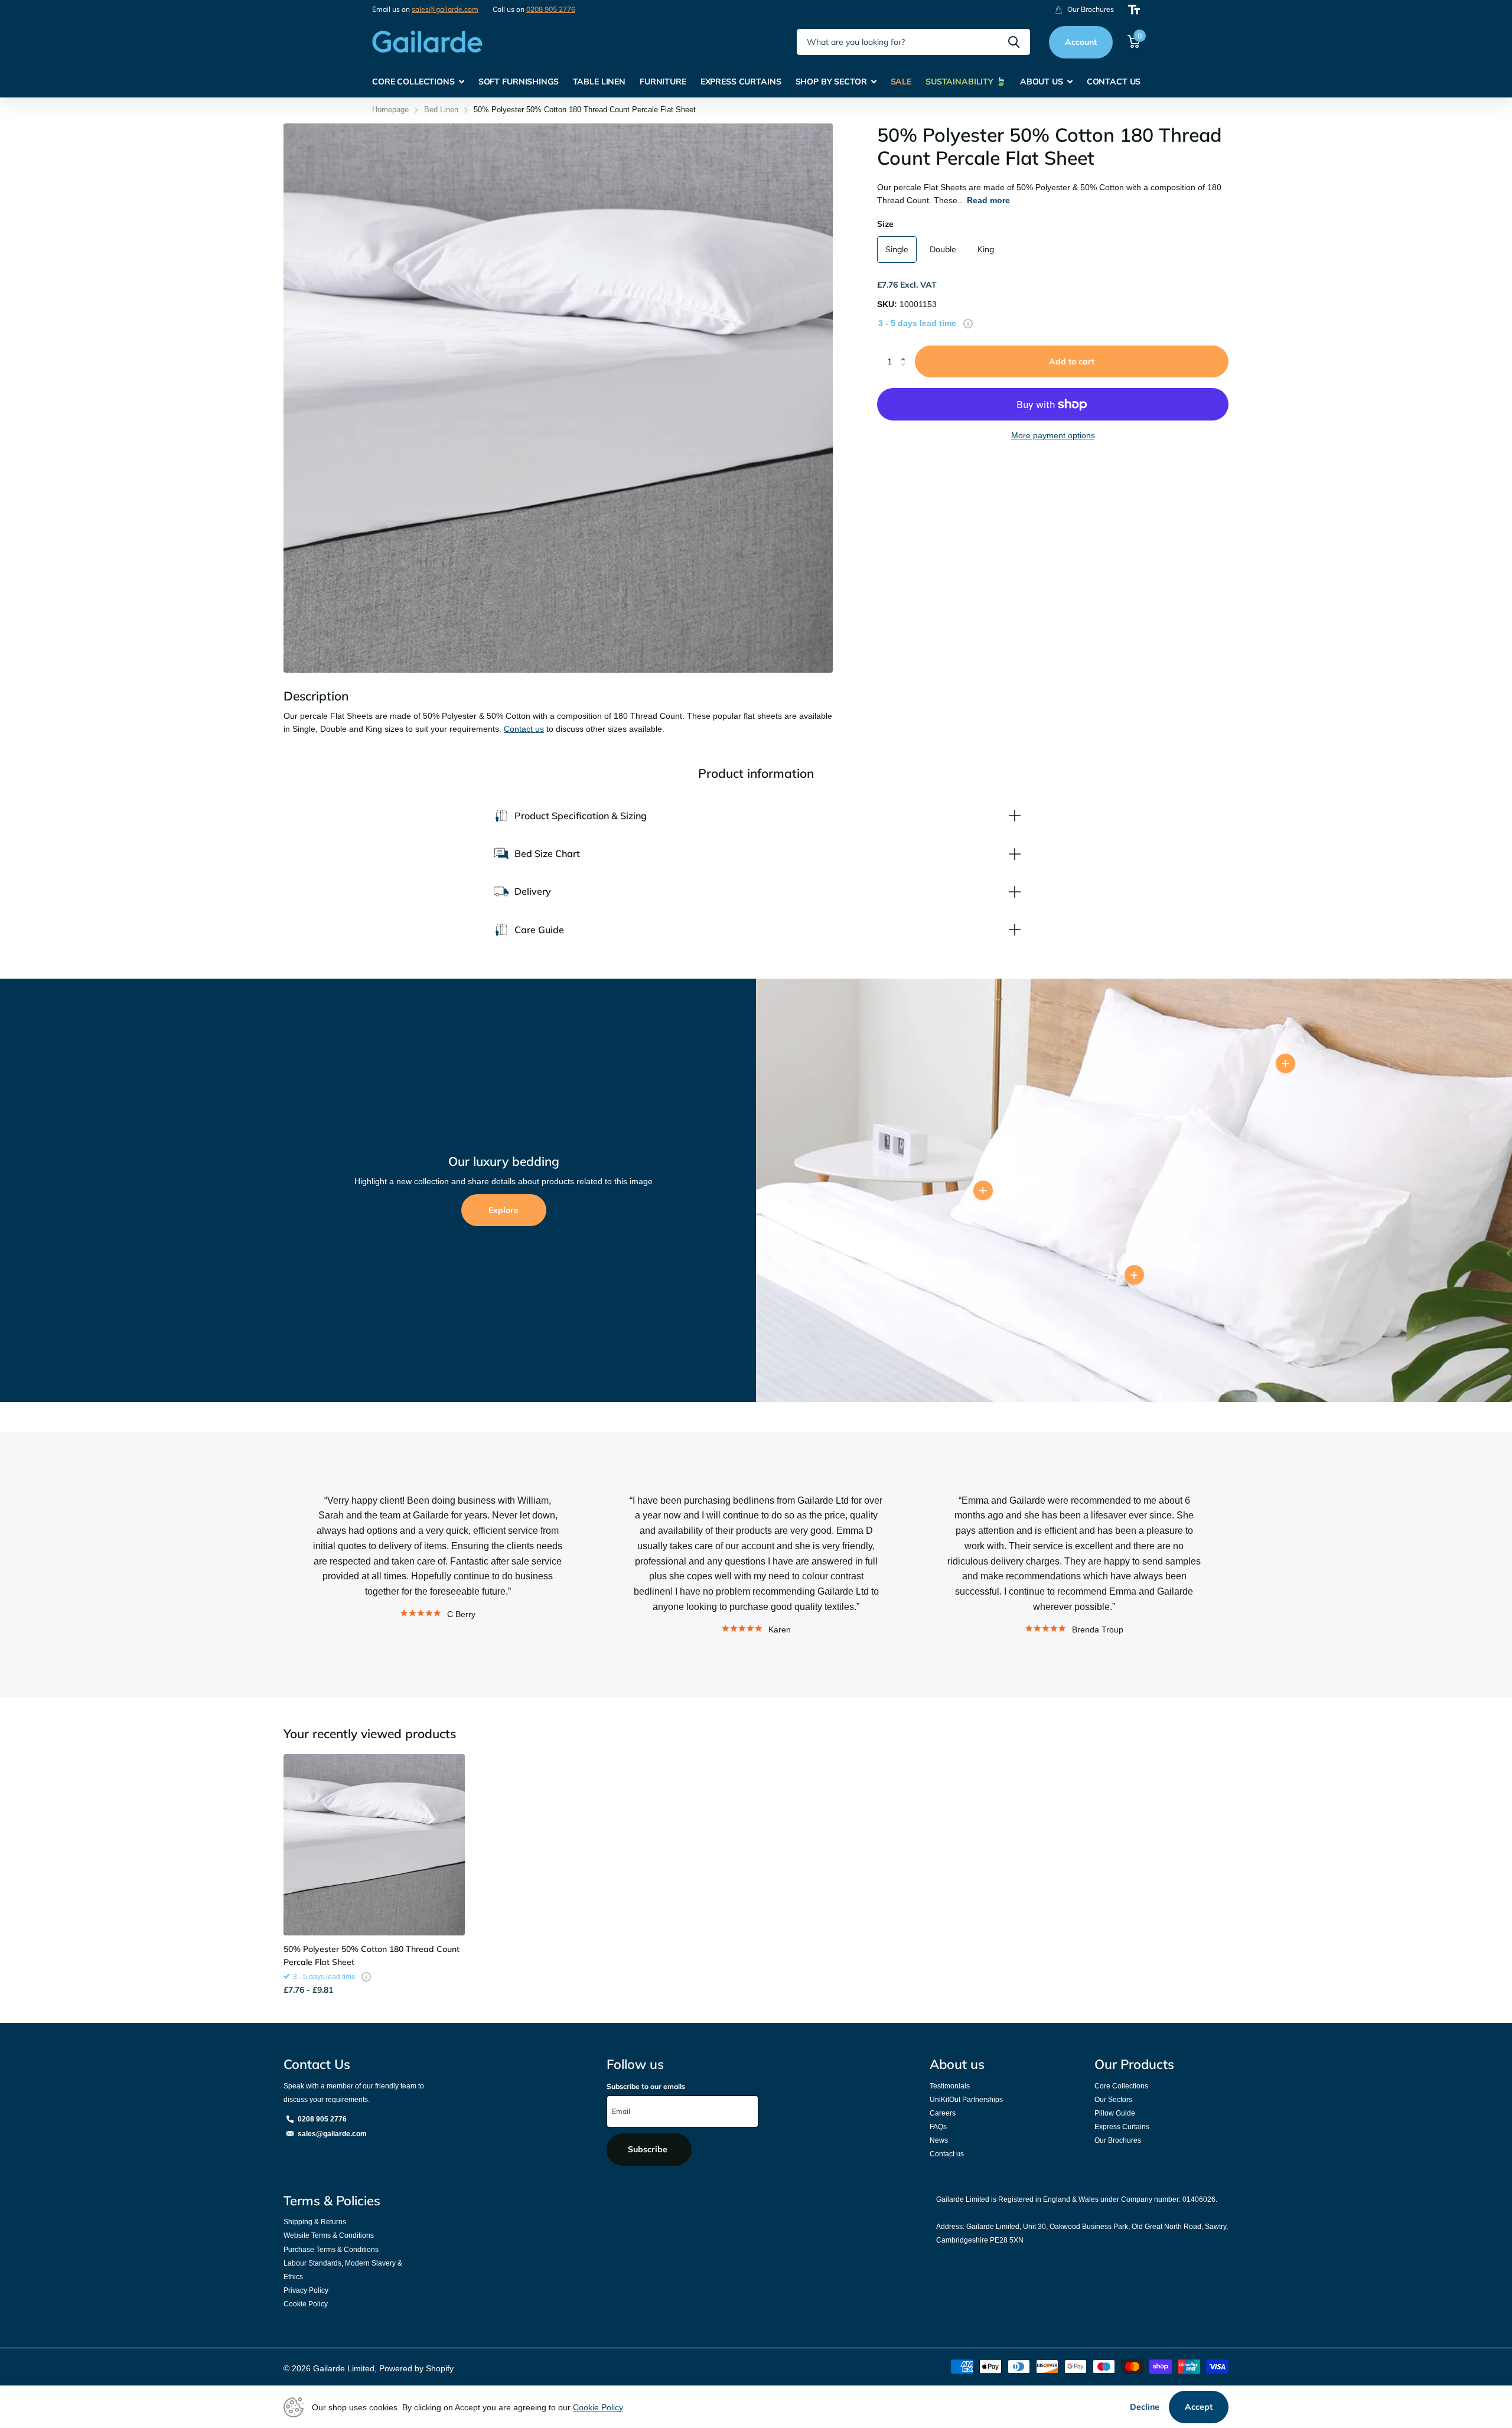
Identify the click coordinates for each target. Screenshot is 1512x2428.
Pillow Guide (1115, 2113)
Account (1081, 42)
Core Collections (1121, 2086)
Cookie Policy (306, 2304)
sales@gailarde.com (445, 9)
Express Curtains (1122, 2127)
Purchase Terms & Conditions (331, 2250)
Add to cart (1072, 361)
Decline (1145, 2407)
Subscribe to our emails (646, 2086)
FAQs (938, 2127)
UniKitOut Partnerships (966, 2100)
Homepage (390, 110)
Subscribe (649, 2149)
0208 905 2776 (551, 9)
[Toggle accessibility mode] (1134, 10)
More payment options (1053, 435)
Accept (1199, 2407)
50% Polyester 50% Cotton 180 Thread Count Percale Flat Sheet (372, 1956)
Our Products (1134, 2064)
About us (957, 2064)
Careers (943, 2113)
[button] (906, 351)
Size (885, 224)
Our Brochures (1118, 2140)
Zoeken (1014, 42)
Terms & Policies (332, 2201)
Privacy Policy (306, 2290)
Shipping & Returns (315, 2222)
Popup (968, 323)
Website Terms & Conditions (329, 2235)
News (939, 2140)
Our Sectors (1113, 2100)
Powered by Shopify (416, 2368)
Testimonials (950, 2086)
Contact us (524, 729)
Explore (504, 1210)
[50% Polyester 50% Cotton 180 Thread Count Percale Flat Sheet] (374, 1845)
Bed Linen (441, 110)
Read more (988, 200)
